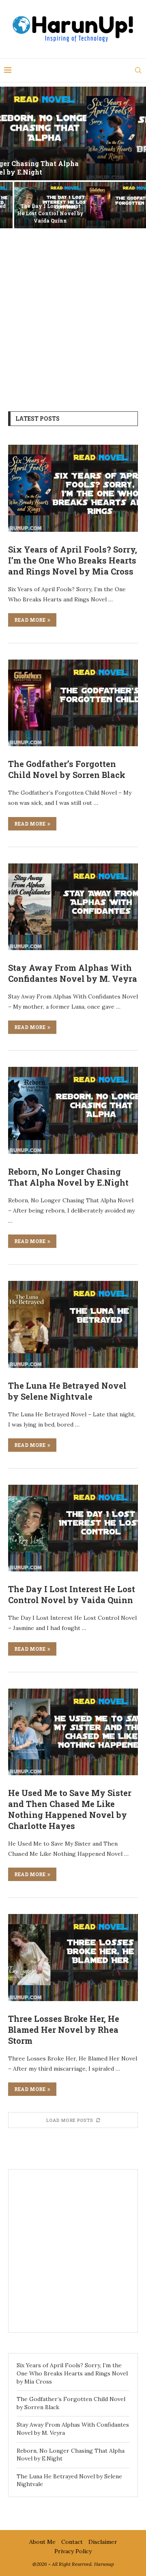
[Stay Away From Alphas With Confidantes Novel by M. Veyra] (73, 907)
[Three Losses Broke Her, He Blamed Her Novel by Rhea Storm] (73, 1957)
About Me (42, 2542)
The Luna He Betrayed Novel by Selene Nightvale (67, 1391)
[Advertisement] (73, 314)
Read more (30, 620)
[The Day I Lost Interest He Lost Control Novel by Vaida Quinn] (73, 1528)
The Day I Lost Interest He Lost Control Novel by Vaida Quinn (72, 1594)
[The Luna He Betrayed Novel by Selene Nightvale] (73, 1324)
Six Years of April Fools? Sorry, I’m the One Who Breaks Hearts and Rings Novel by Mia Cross (73, 560)
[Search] (138, 70)
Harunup (104, 2564)
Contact (72, 2542)
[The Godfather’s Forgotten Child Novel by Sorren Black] (73, 703)
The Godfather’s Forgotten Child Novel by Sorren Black (36, 213)
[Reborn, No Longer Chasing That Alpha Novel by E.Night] (73, 1110)
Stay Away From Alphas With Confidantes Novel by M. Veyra (110, 213)
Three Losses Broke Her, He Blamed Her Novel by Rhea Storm (64, 2030)
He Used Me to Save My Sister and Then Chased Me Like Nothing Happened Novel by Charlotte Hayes (70, 1809)
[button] (11, 157)
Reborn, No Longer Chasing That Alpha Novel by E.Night (68, 1177)
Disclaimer (103, 2542)
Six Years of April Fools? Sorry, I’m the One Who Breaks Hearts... (73, 168)
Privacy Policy (73, 2551)
